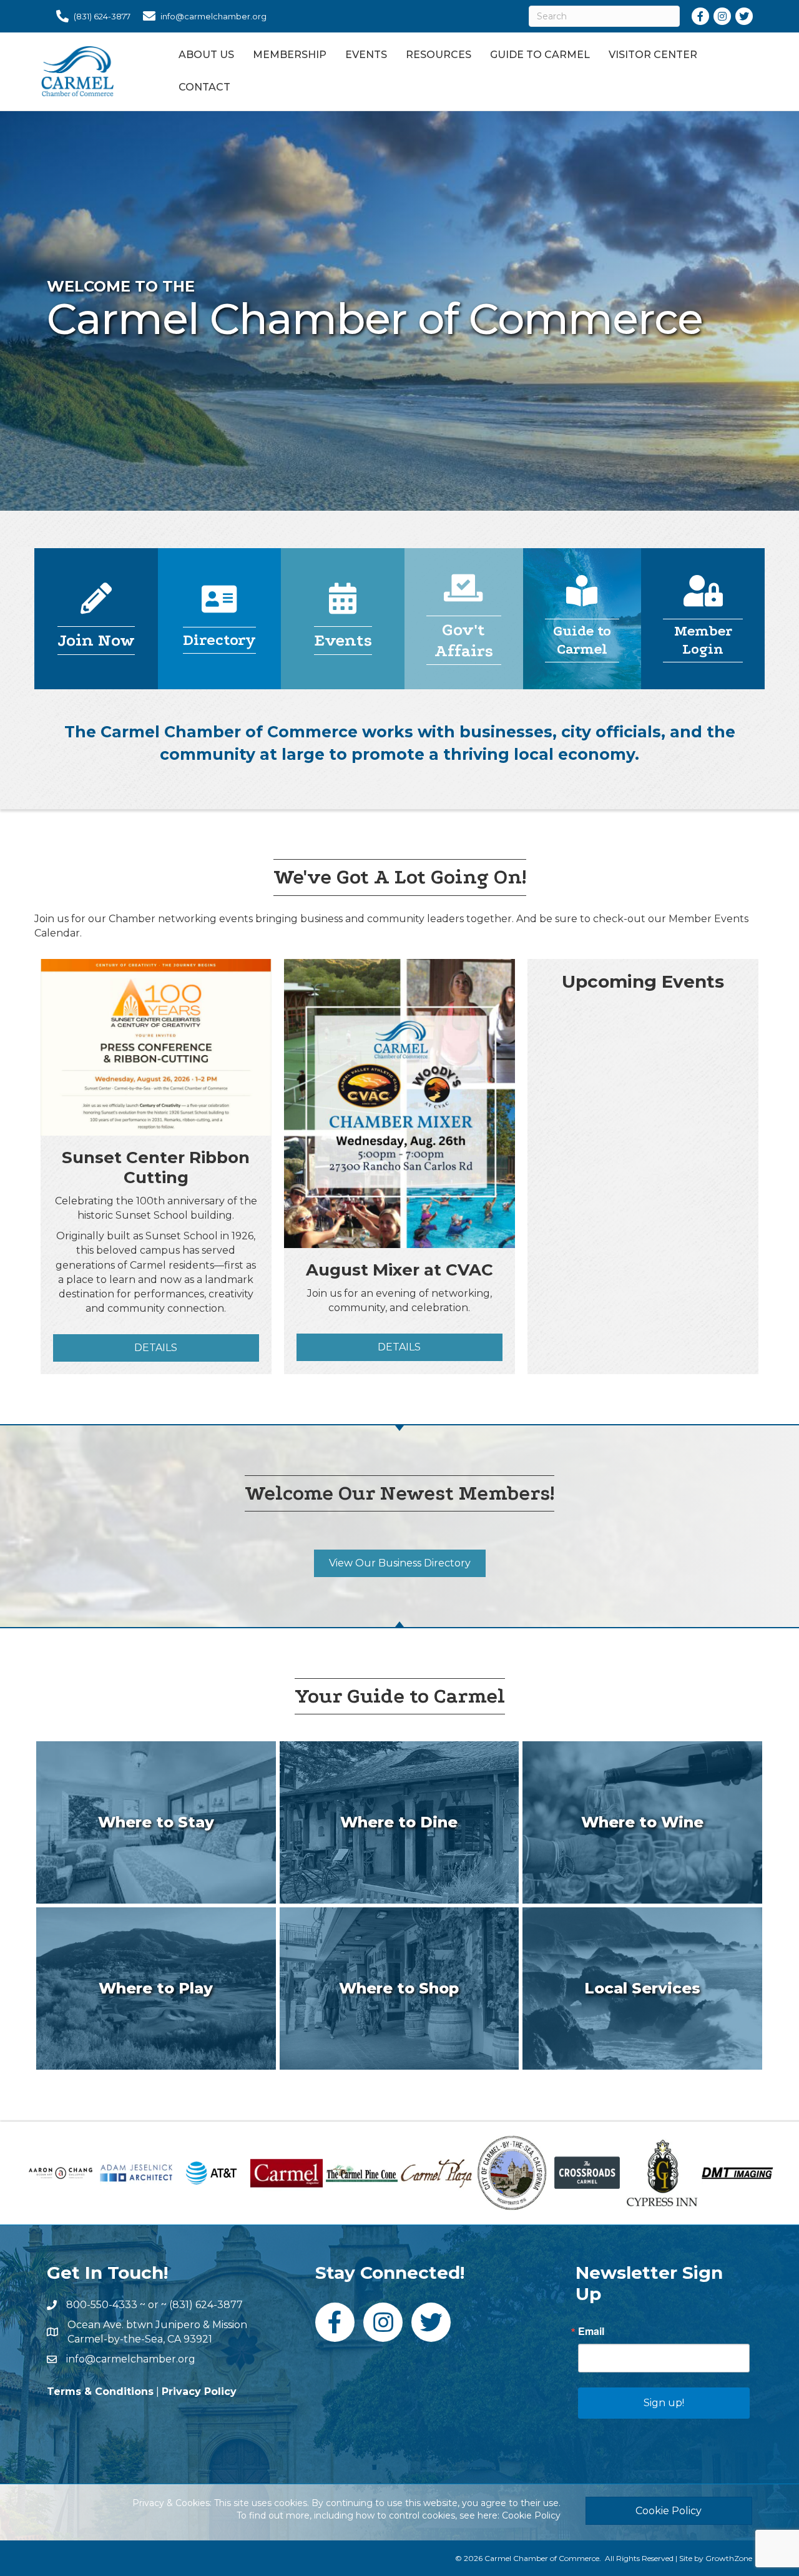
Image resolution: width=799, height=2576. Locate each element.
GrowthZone (729, 2558)
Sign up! (664, 2403)
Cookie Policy (531, 2515)
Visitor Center (653, 55)
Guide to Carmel (540, 55)
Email (591, 2331)
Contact (204, 87)
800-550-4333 (102, 2305)
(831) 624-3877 (206, 2305)
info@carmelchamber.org (131, 2359)
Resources (439, 55)
